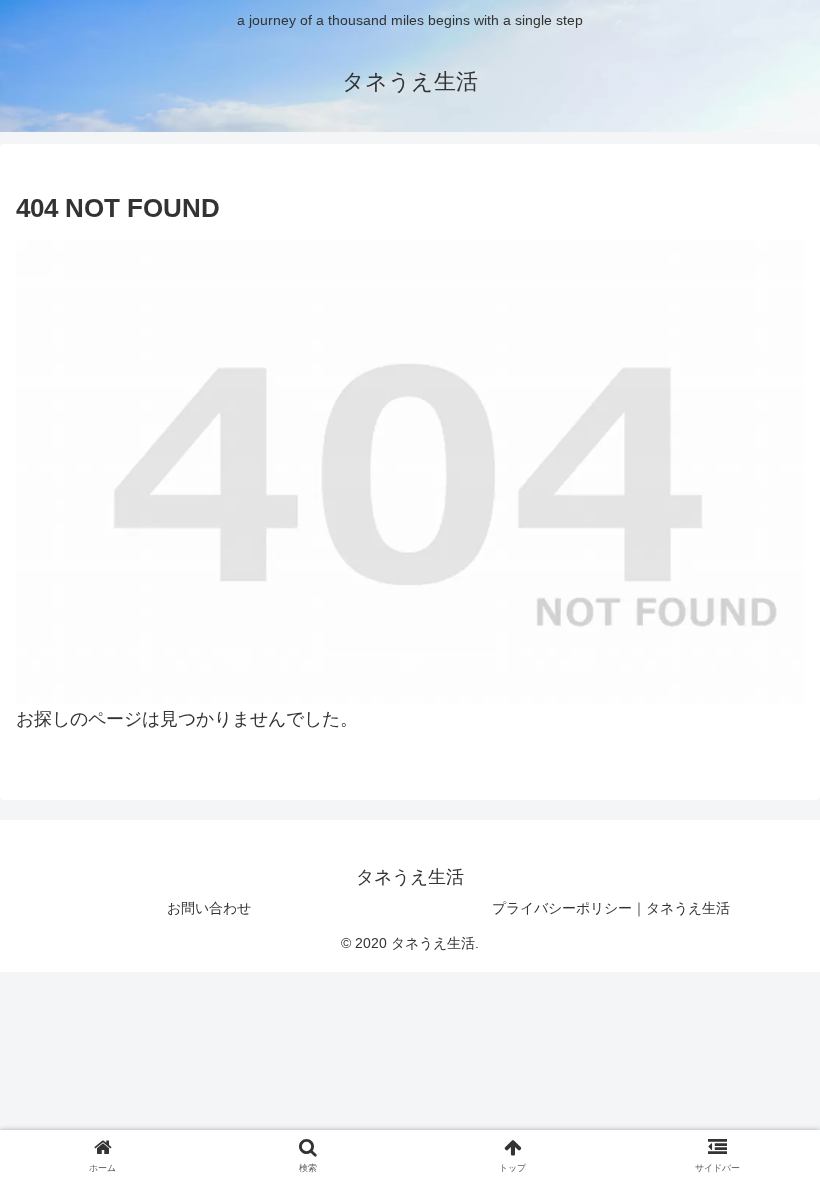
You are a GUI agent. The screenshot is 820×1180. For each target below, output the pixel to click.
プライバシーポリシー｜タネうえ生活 (611, 908)
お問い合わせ (209, 908)
